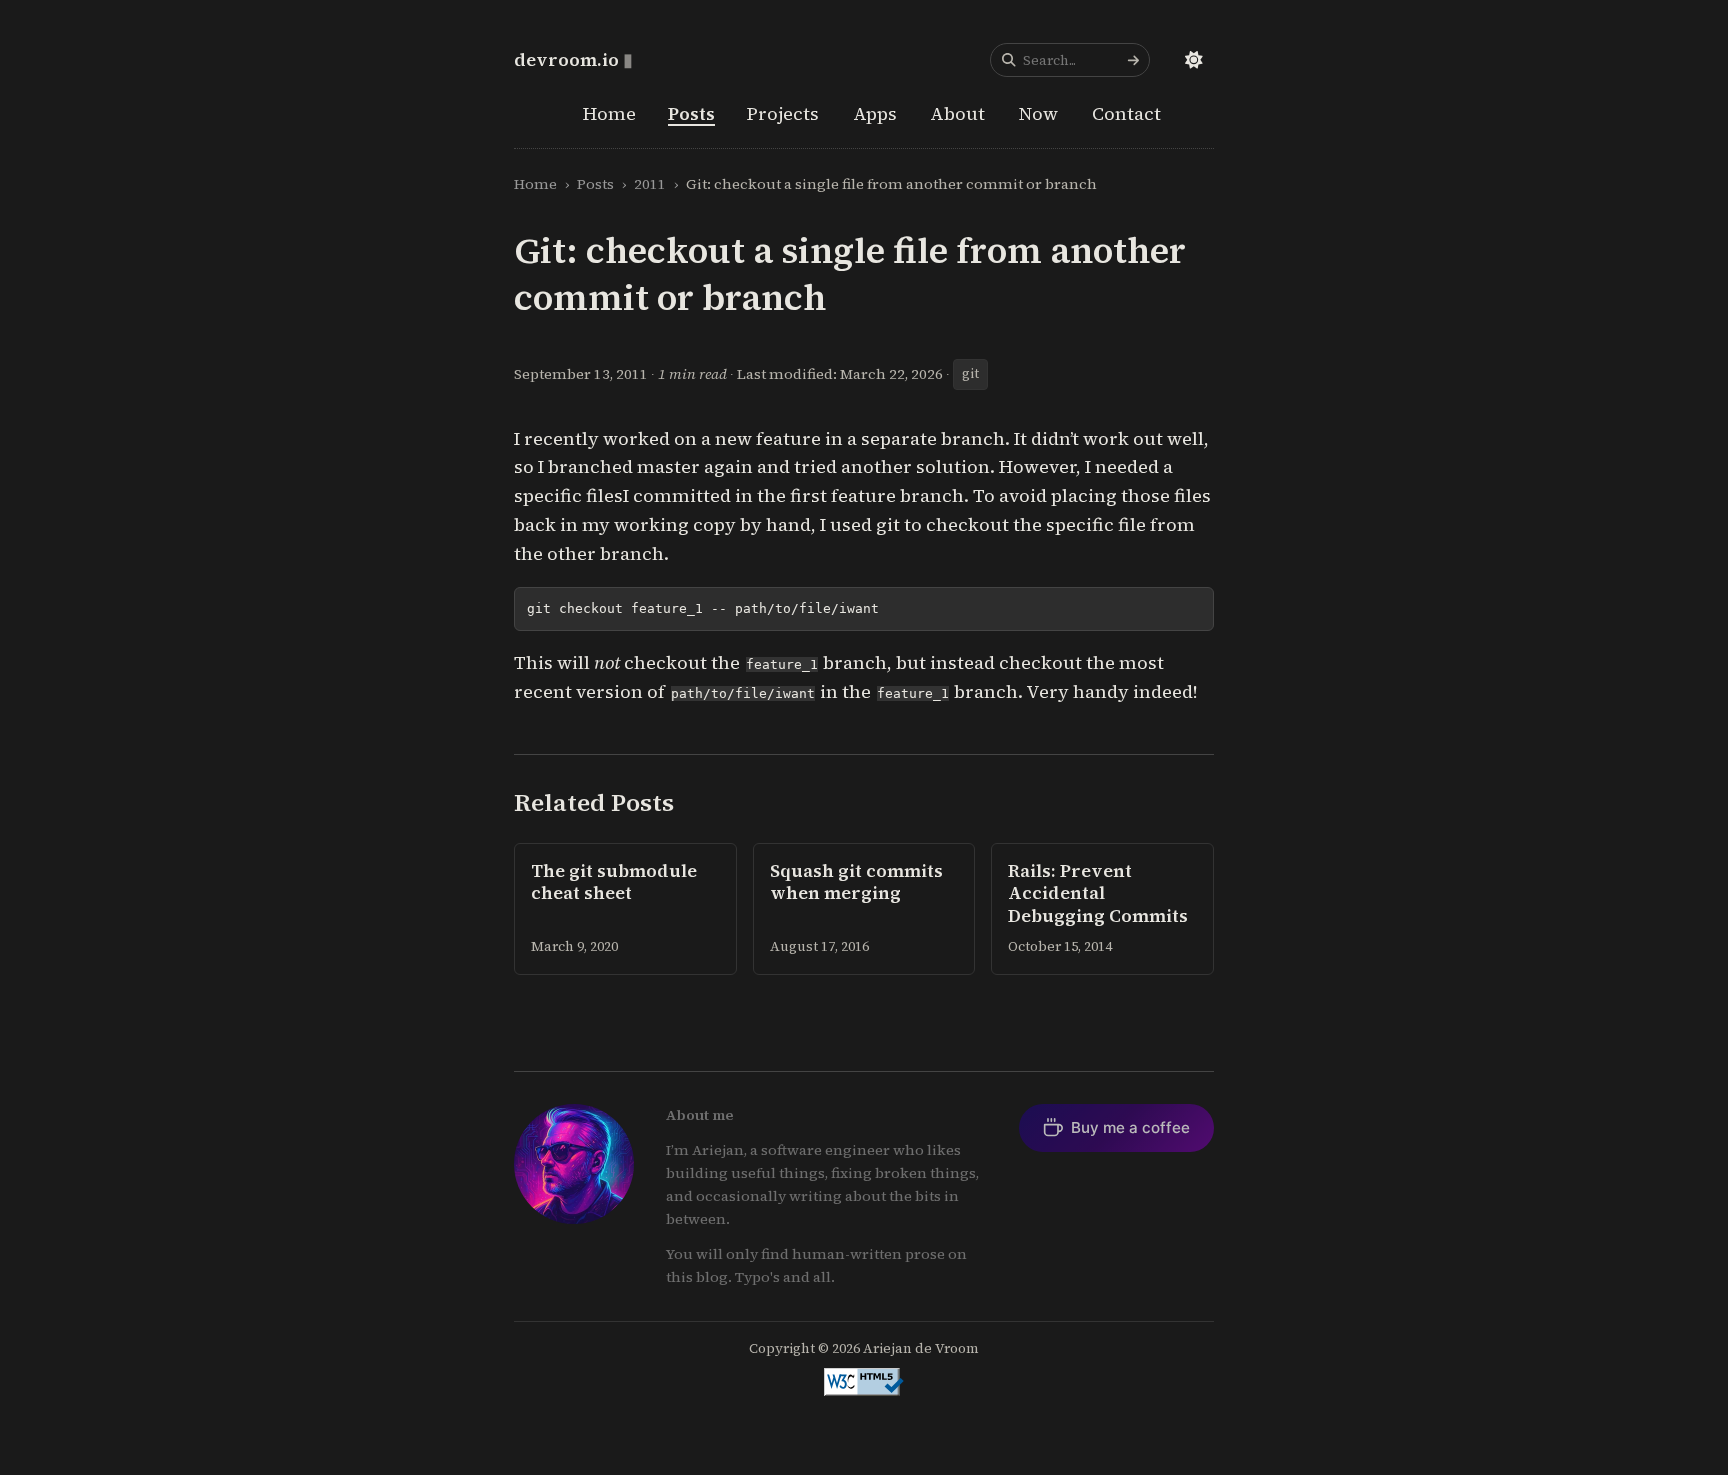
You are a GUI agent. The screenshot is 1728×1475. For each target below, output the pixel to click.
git (970, 373)
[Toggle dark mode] (1194, 60)
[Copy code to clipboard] (1190, 610)
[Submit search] (1133, 60)
